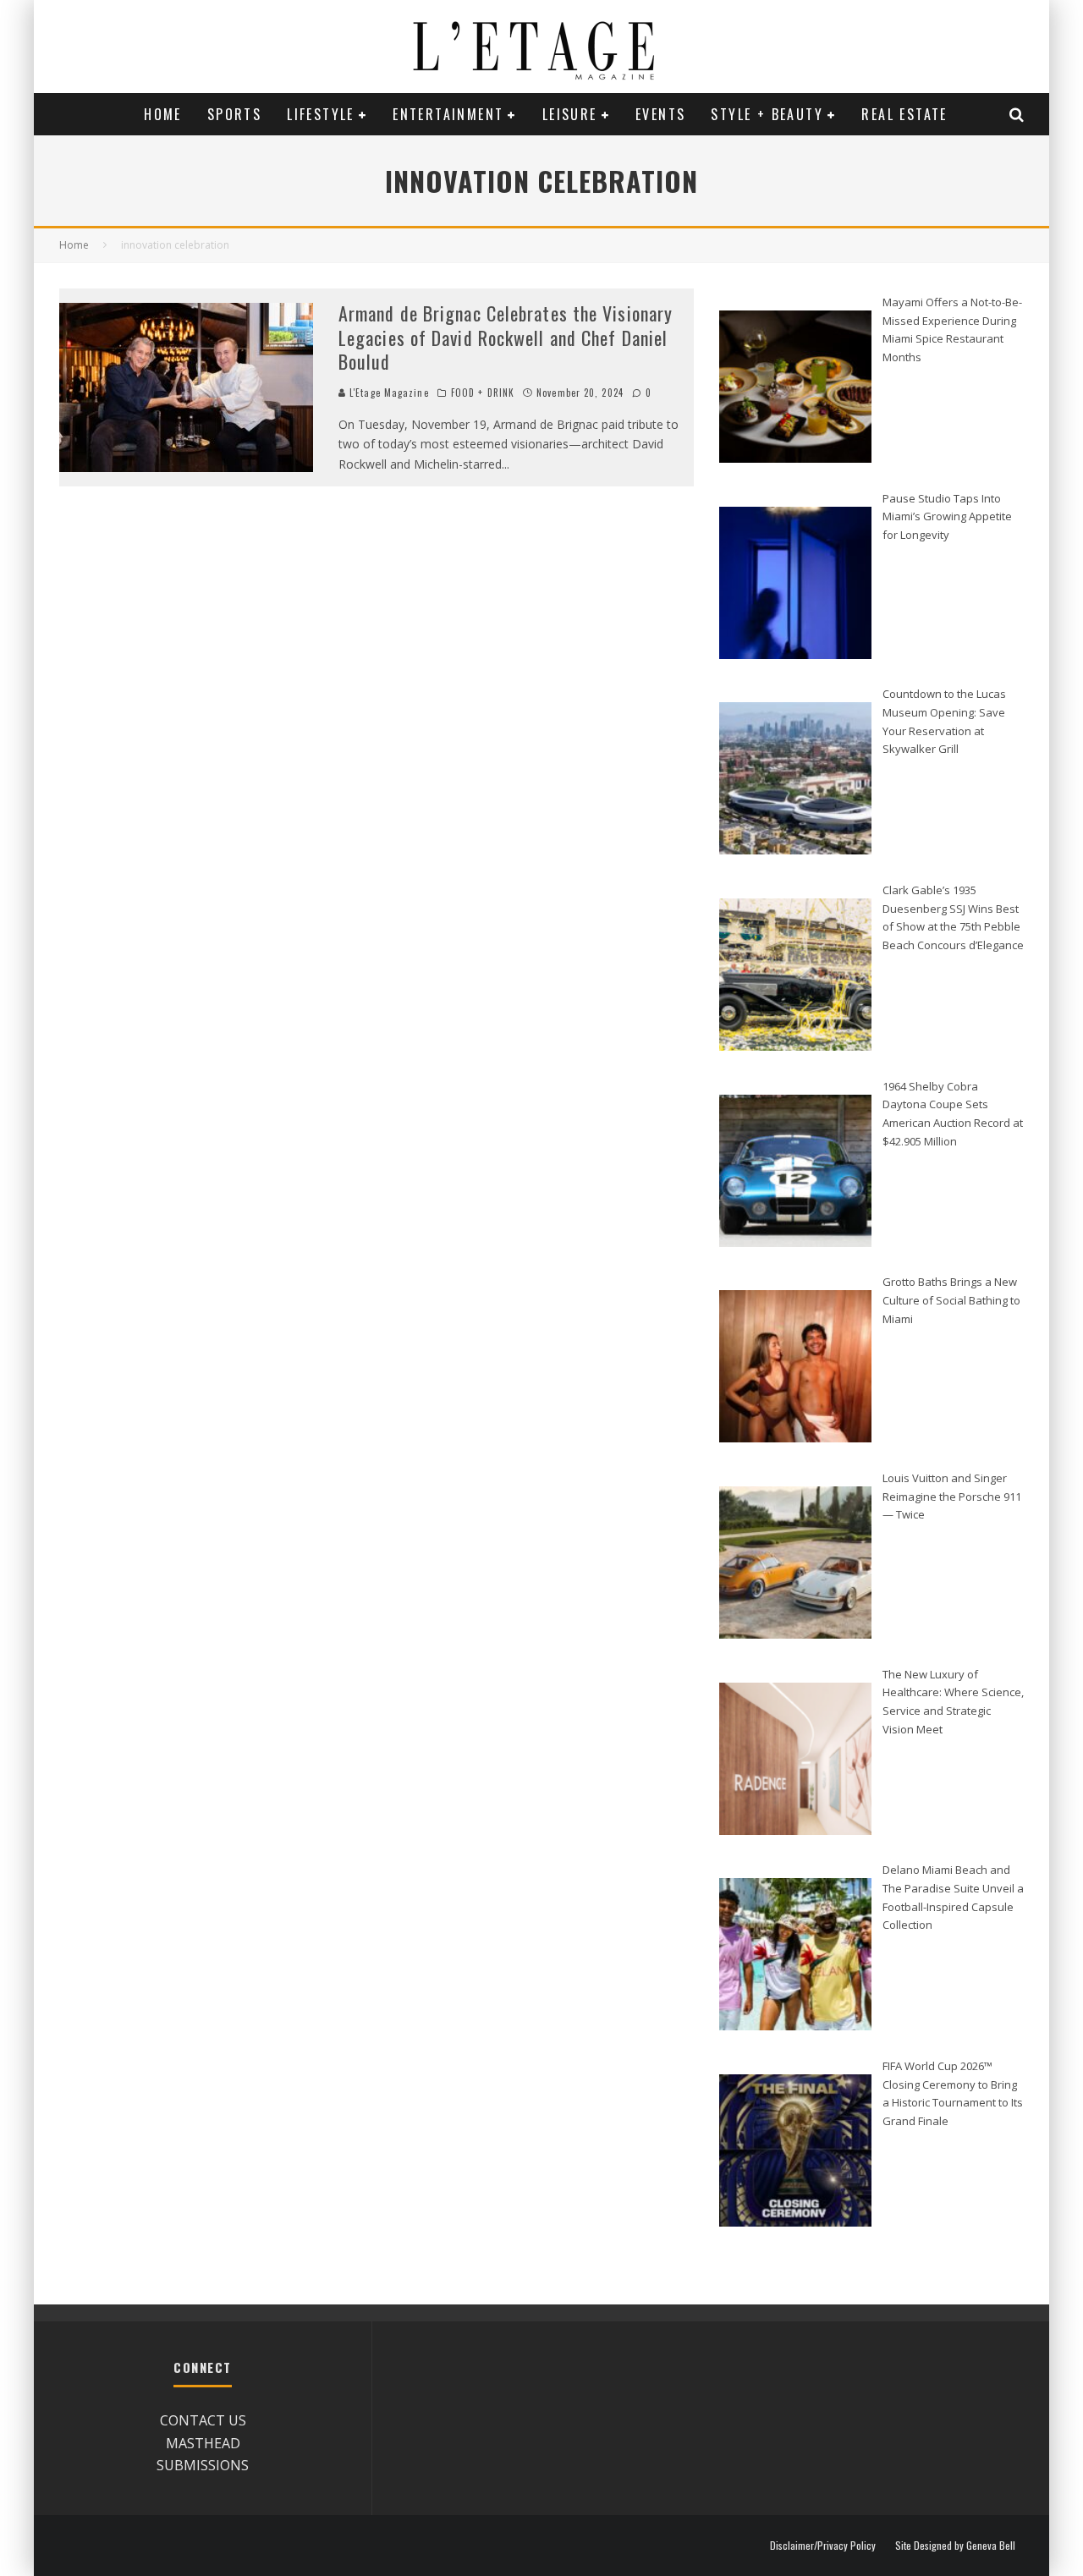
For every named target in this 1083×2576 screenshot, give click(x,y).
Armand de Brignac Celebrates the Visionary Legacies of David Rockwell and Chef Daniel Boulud (506, 337)
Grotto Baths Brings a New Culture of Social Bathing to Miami (951, 1300)
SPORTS (234, 114)
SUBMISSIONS (203, 2465)
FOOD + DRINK (483, 393)
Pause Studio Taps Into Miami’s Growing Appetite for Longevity (947, 516)
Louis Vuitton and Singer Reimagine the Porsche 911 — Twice (952, 1496)
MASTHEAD (203, 2443)
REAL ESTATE (904, 114)
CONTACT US (203, 2420)
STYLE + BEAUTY (767, 114)
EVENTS (660, 114)
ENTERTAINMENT (448, 114)
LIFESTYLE (321, 114)
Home (163, 114)
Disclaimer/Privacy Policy (823, 2546)
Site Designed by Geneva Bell (955, 2546)
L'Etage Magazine (388, 393)
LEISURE (570, 114)
